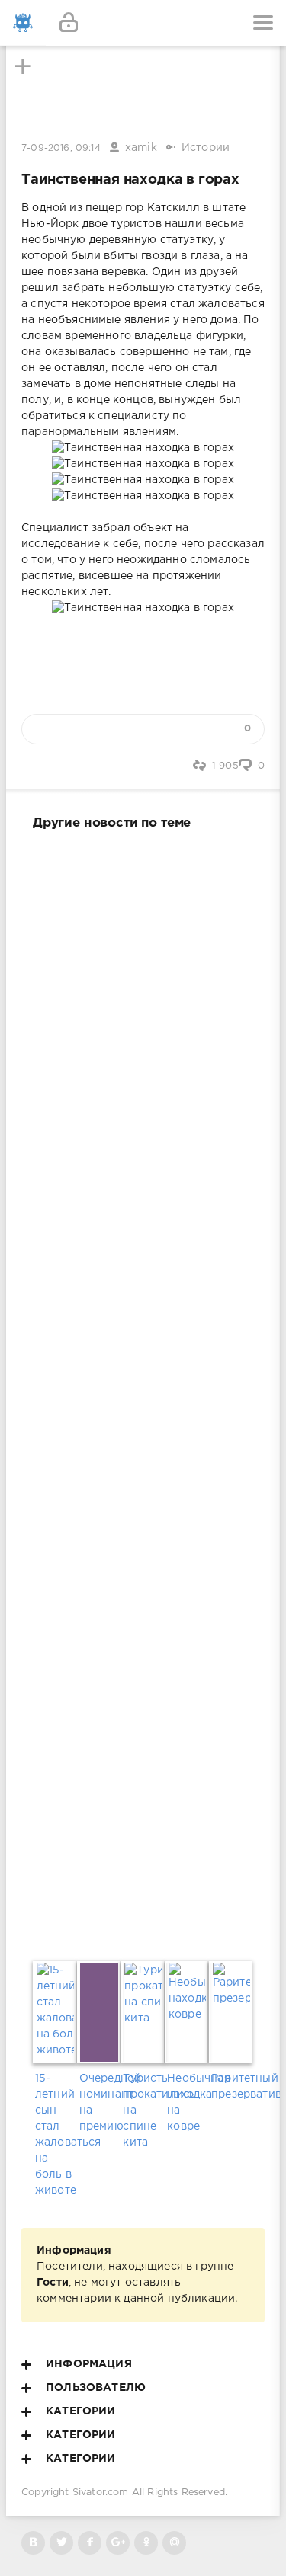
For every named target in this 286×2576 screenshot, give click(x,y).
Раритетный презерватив (231, 2086)
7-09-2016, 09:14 (61, 148)
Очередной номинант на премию (99, 2102)
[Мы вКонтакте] (33, 2543)
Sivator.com (101, 2493)
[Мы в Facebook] (90, 2543)
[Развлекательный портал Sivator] (23, 23)
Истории (206, 148)
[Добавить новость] (143, 23)
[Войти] (69, 23)
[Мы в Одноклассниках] (146, 2543)
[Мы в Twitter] (61, 2543)
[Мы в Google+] (118, 2543)
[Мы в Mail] (174, 2543)
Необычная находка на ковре (187, 2102)
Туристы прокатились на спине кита (143, 2110)
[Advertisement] (143, 1392)
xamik (141, 148)
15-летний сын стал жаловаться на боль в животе (55, 2134)
